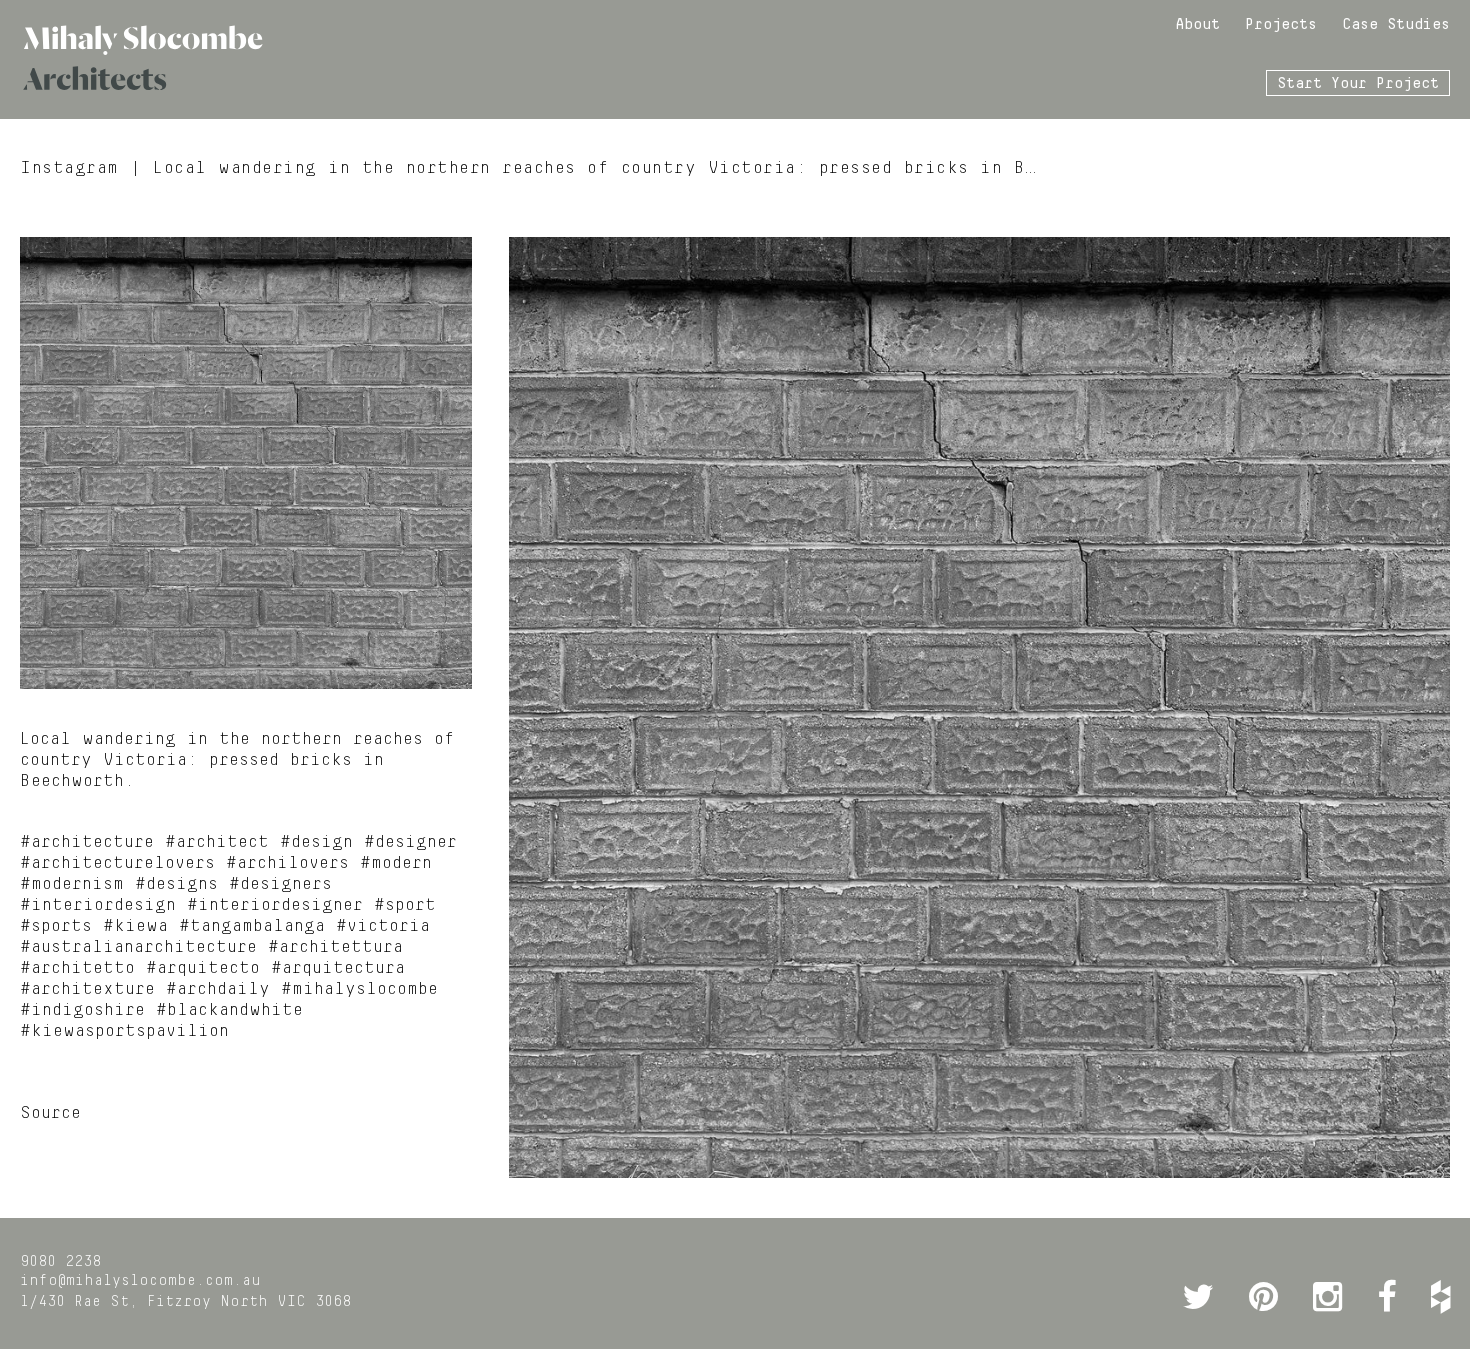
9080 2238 (60, 1262)
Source (50, 1113)
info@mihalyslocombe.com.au (140, 1281)
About (1197, 25)
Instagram (69, 168)
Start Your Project (1358, 84)
